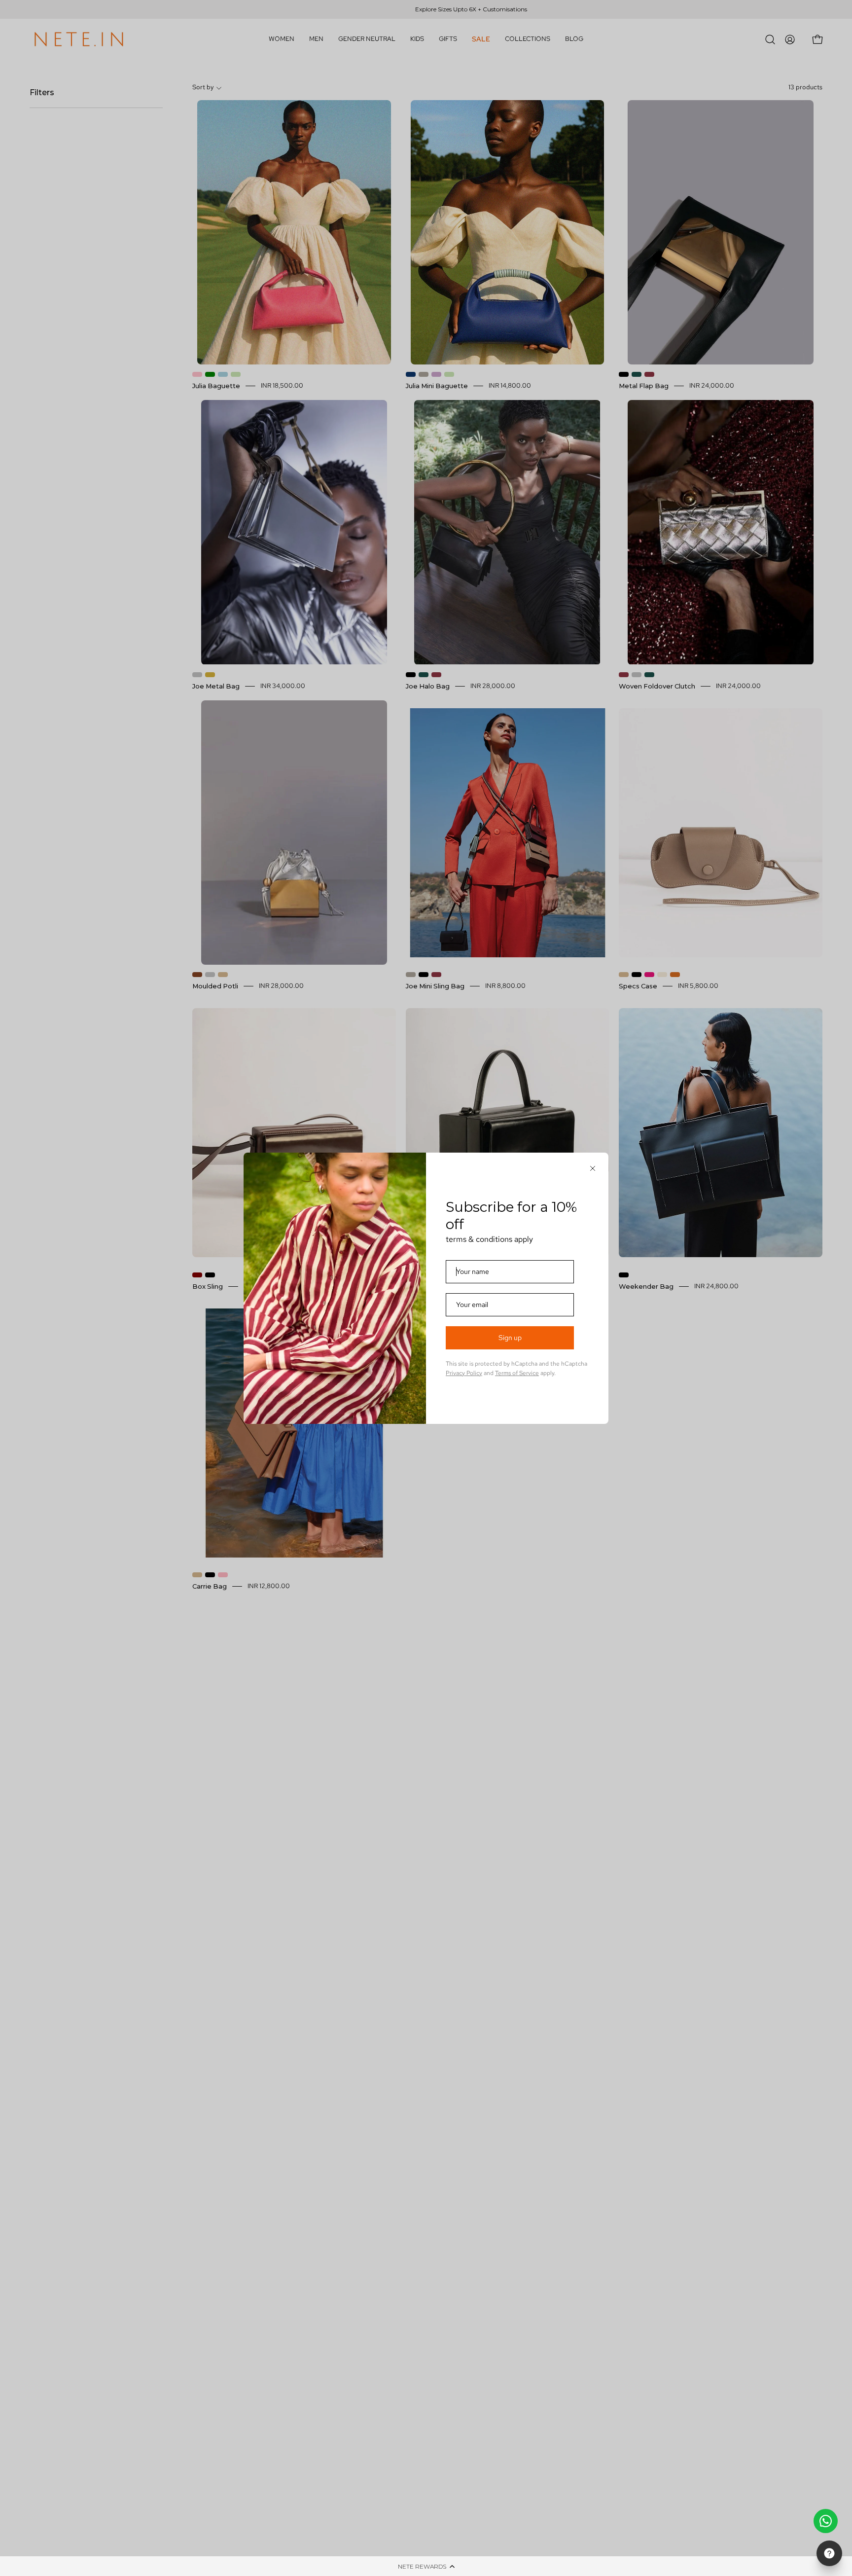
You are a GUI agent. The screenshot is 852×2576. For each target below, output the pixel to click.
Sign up (510, 1338)
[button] (426, 2566)
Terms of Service (517, 1373)
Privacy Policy (464, 1373)
